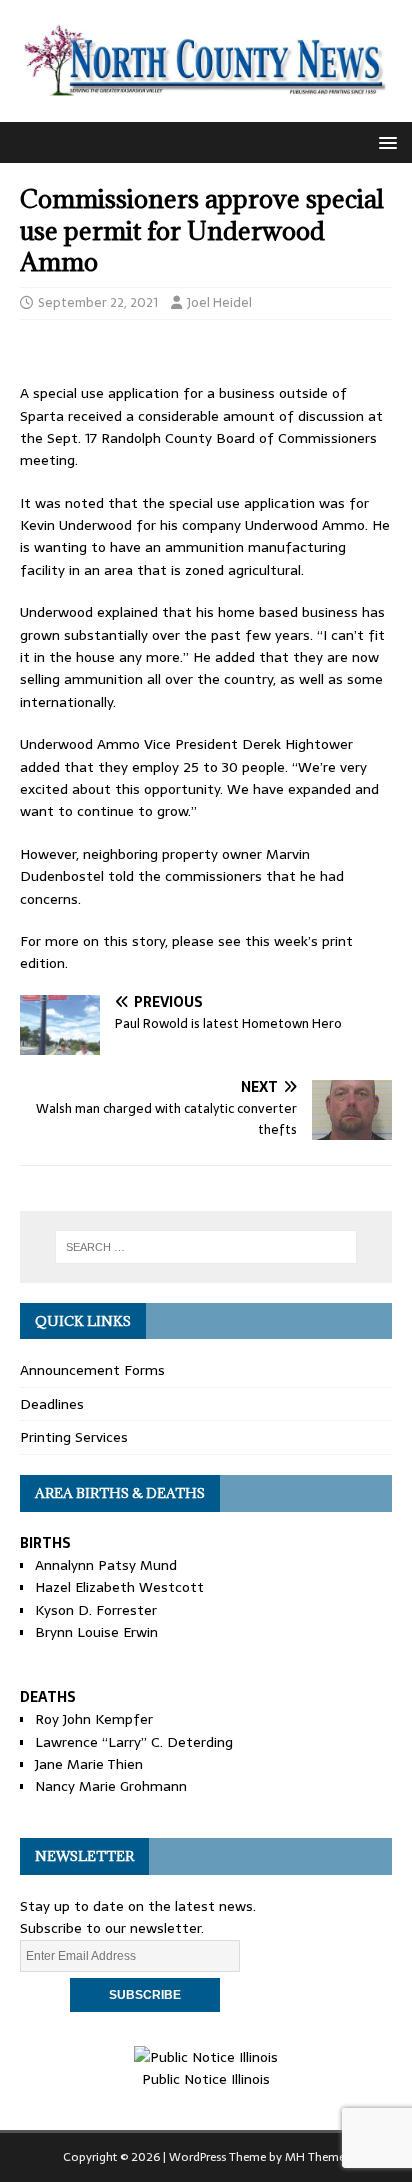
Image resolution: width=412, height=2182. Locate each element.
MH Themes (317, 2157)
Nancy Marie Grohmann (111, 1786)
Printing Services (74, 1437)
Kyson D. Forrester (96, 1610)
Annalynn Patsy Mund (106, 1565)
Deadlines (52, 1404)
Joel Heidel (219, 302)
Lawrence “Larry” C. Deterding (134, 1742)
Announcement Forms (92, 1370)
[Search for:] (206, 1247)
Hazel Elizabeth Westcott (119, 1587)
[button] (384, 141)
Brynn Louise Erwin (96, 1632)
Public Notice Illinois (206, 2079)
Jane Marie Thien (89, 1764)
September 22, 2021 (98, 302)
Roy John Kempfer (94, 1719)
